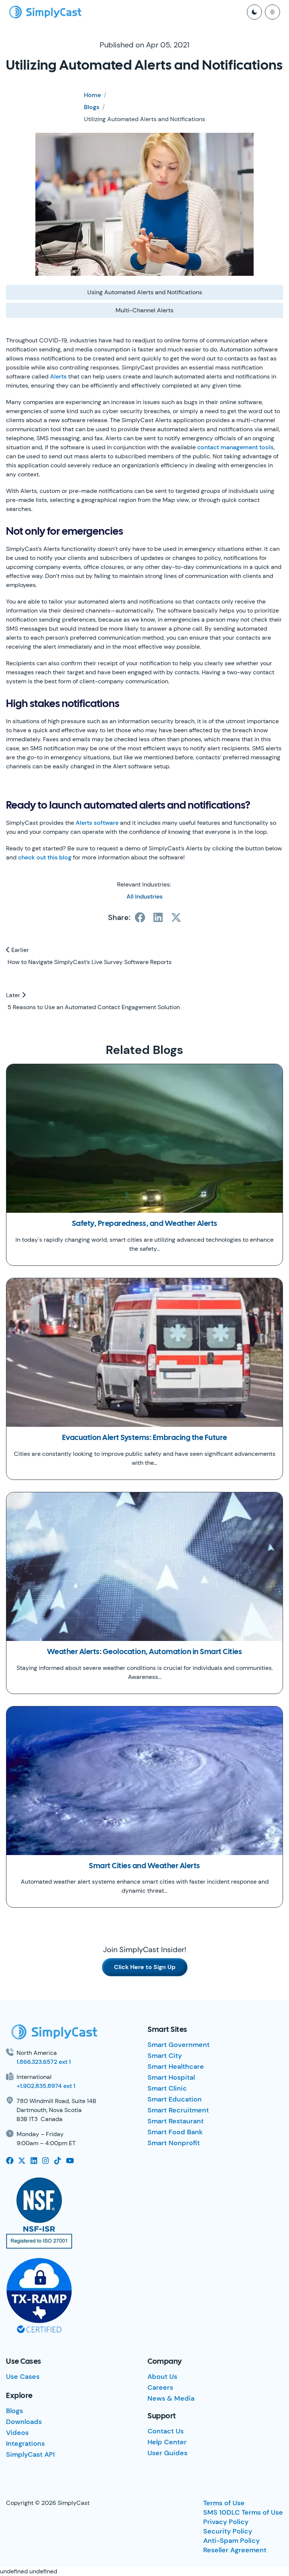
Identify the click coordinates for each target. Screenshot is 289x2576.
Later (14, 995)
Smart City (165, 2056)
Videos (17, 2433)
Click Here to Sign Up (145, 1967)
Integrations (25, 2444)
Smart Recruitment (178, 2110)
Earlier (19, 950)
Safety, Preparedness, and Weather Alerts (145, 1224)
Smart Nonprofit (174, 2143)
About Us (162, 2377)
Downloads (24, 2422)
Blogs (92, 107)
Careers (160, 2387)
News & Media (171, 2398)
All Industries (144, 896)
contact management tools (235, 447)
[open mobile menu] (272, 12)
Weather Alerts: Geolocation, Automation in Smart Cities (145, 1652)
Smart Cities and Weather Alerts (144, 1866)
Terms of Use (224, 2503)
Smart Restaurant (176, 2121)
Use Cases (23, 2377)
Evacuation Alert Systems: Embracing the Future (145, 1438)
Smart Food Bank (175, 2132)
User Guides (167, 2453)
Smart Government (179, 2045)
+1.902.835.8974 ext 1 (46, 2086)
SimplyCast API (30, 2454)
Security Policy (228, 2531)
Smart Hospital (171, 2077)
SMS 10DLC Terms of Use (243, 2512)
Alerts (58, 376)
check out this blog (45, 857)
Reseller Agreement (235, 2550)
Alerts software (97, 823)
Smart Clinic (167, 2088)
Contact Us (166, 2431)
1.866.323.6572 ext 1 (44, 2062)
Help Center (167, 2442)
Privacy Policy (226, 2522)
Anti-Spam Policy (231, 2541)
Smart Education (175, 2099)
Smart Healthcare (176, 2067)
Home (92, 95)
